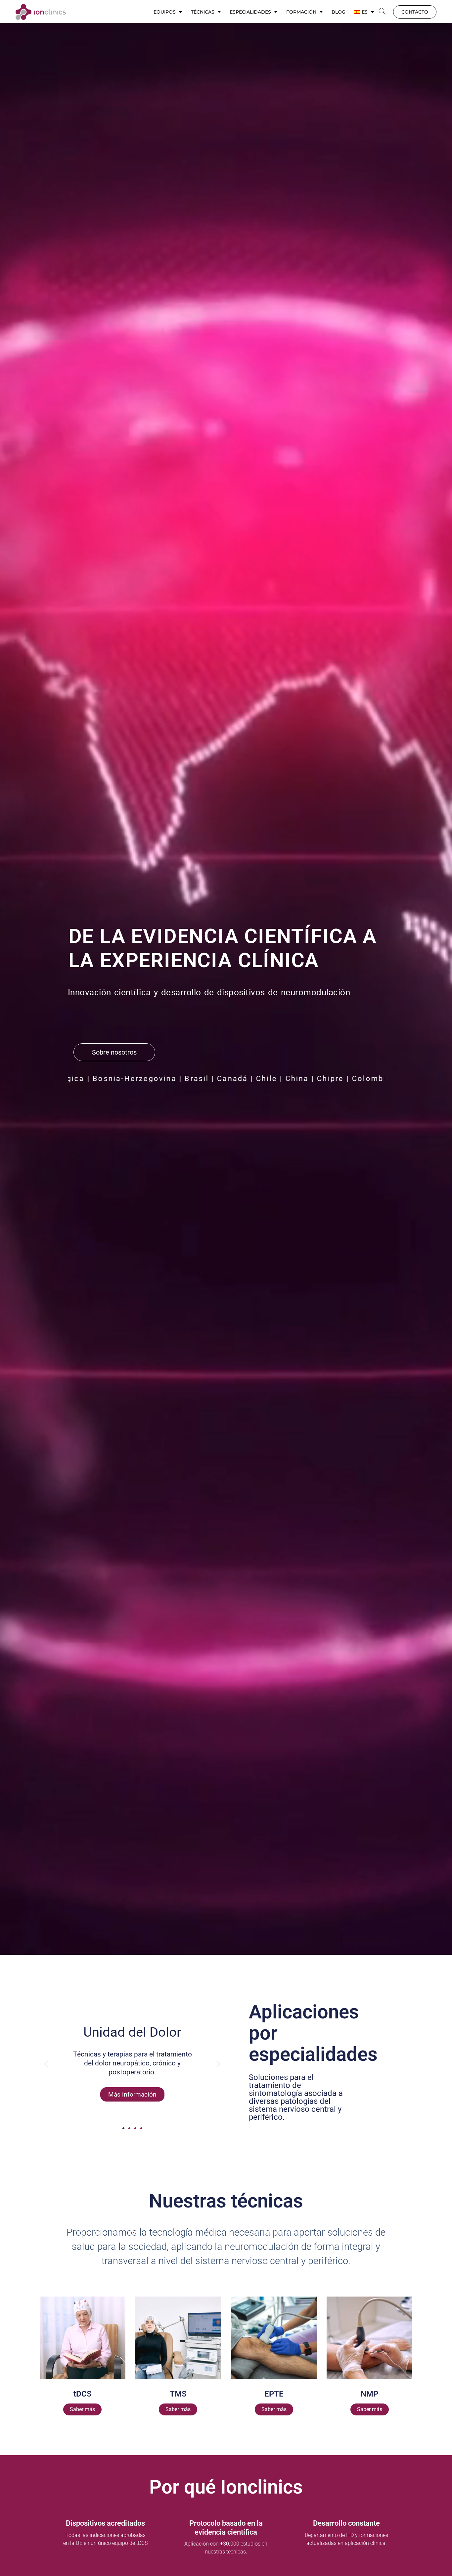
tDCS (83, 2394)
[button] (382, 12)
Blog (339, 12)
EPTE (274, 2394)
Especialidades (250, 12)
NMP (369, 2394)
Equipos (165, 12)
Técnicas (203, 12)
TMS (178, 2394)
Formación (301, 12)
